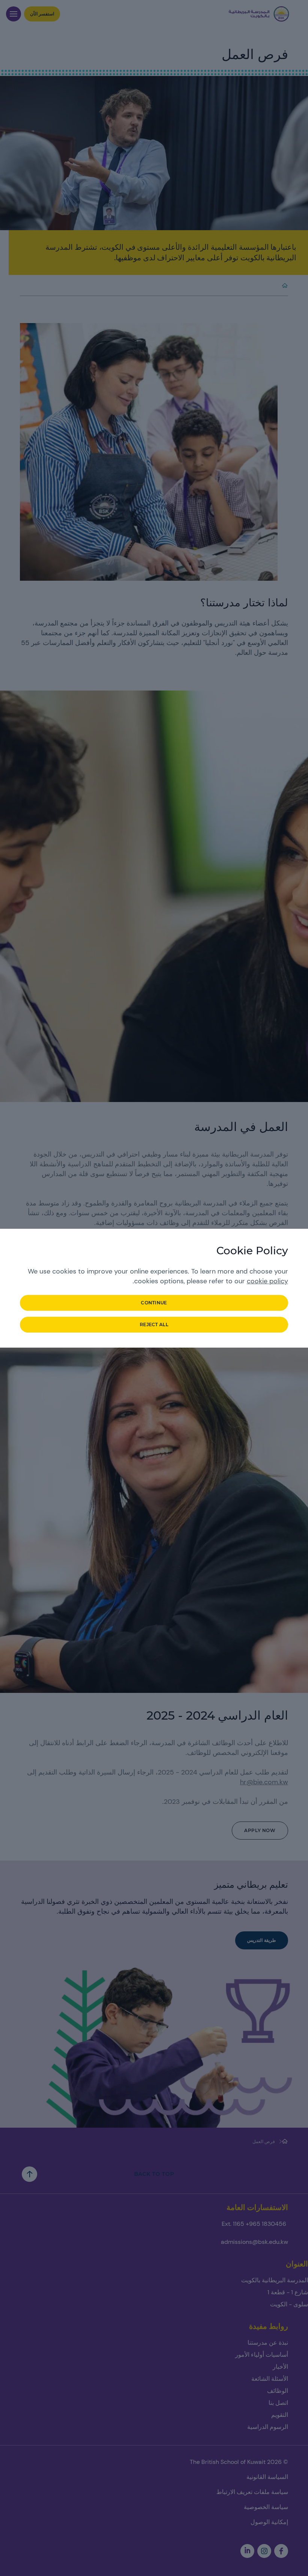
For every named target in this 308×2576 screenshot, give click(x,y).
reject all (154, 1324)
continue (154, 1303)
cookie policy (267, 1281)
